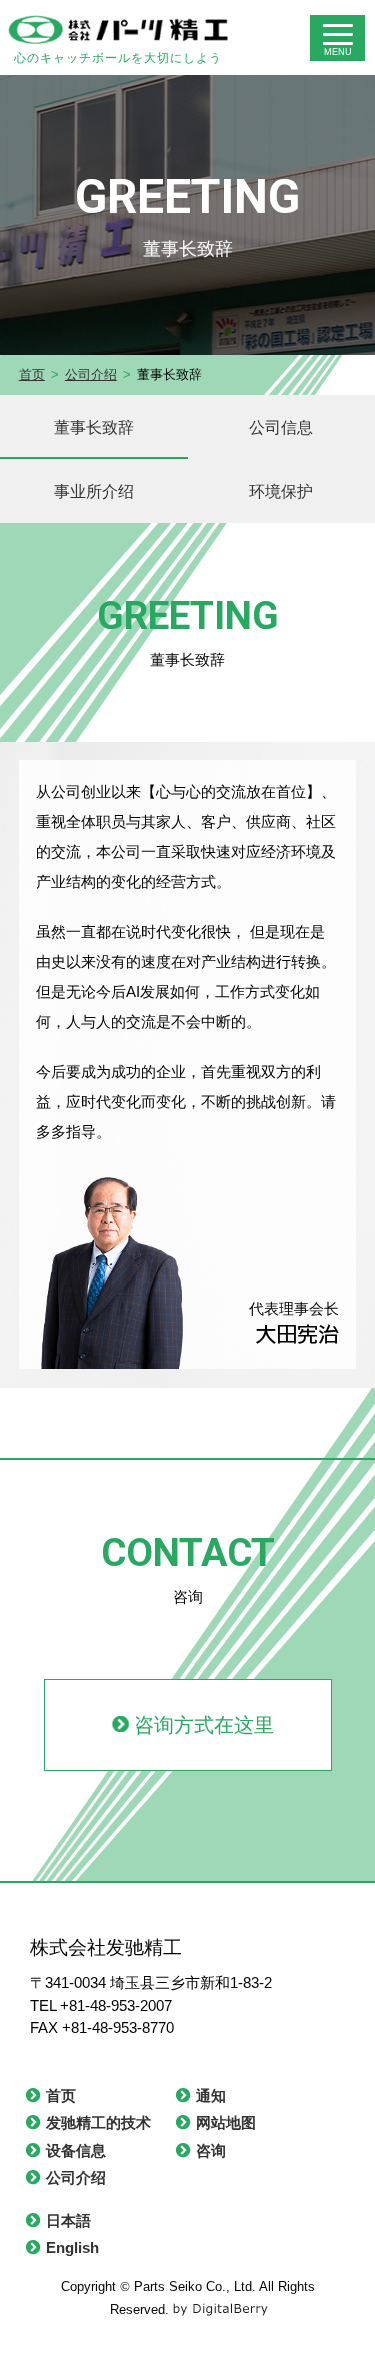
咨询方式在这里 (204, 1725)
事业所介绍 (94, 491)
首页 (32, 374)
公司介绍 (91, 374)
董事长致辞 (94, 427)
